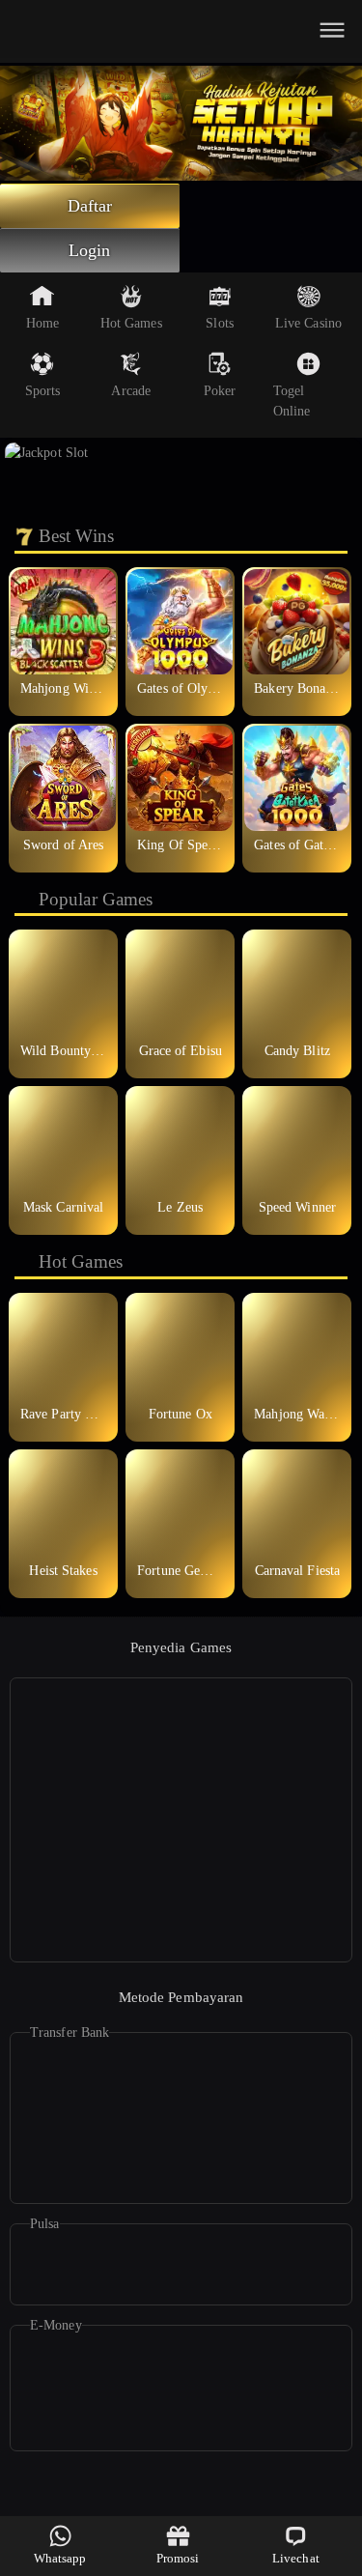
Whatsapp (60, 2558)
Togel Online (292, 401)
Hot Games (131, 323)
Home (42, 323)
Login (90, 250)
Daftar (90, 206)
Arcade (131, 391)
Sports (43, 391)
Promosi (178, 2558)
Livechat (296, 2558)
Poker (220, 391)
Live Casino (308, 323)
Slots (220, 323)
